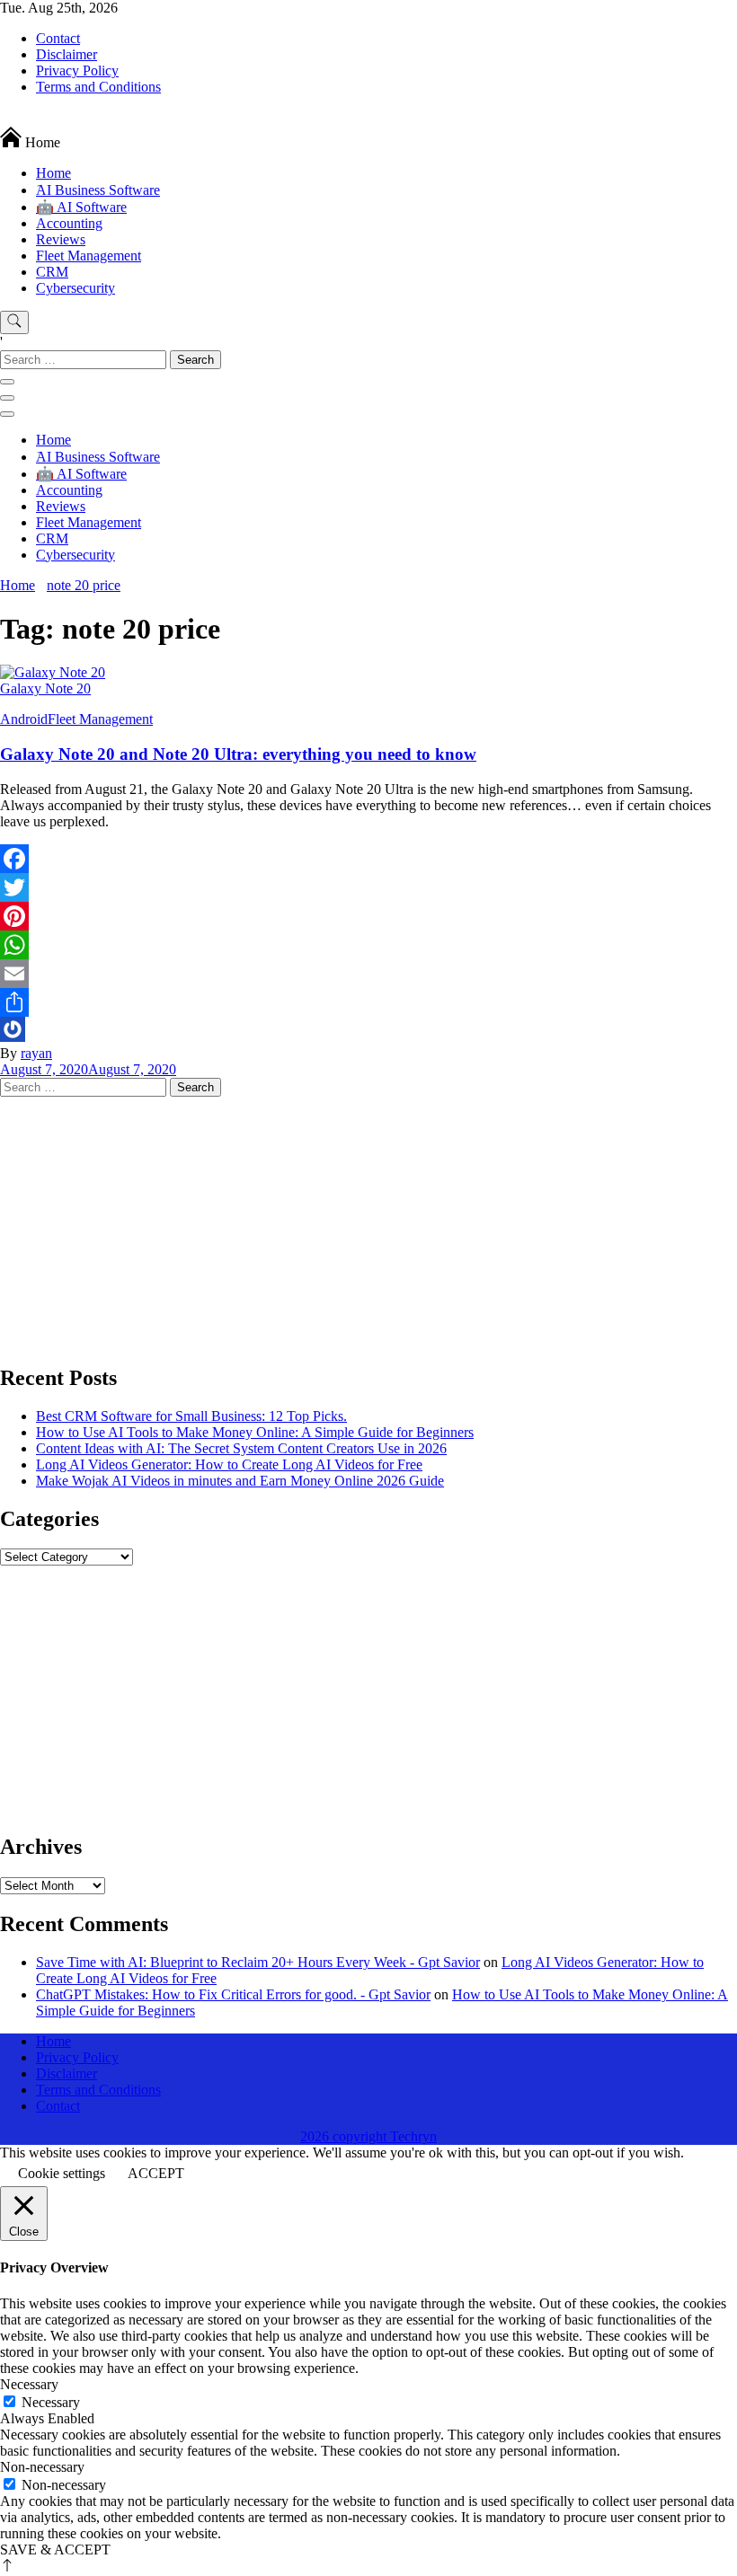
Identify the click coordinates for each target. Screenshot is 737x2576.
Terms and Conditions (98, 87)
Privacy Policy (77, 71)
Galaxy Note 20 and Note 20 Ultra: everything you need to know (238, 754)
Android (24, 719)
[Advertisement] (368, 1222)
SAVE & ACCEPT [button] (55, 2550)
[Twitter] (368, 887)
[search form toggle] (14, 322)
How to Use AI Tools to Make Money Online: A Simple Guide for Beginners (255, 1432)
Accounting (69, 223)
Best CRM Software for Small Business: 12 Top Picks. (191, 1416)
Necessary (51, 2402)
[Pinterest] (368, 916)
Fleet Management (89, 256)
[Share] (368, 1002)
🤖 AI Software (81, 207)
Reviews (61, 239)
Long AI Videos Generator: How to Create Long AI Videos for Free (229, 1464)
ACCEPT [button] (156, 2173)
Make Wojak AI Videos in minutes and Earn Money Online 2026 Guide (240, 1481)
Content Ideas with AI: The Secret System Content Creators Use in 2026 (241, 1448)
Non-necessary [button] (42, 2467)
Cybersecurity (75, 288)
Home (53, 173)
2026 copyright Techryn (368, 2136)
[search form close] (7, 382)
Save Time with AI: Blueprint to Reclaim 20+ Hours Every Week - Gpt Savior (258, 1962)
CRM (52, 272)
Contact (58, 38)
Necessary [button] (29, 2384)
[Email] (368, 974)
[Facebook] (368, 859)
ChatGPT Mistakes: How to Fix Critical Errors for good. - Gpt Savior (233, 1994)
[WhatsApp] (368, 945)
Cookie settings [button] (62, 2173)
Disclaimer (67, 54)
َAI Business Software (98, 190)
